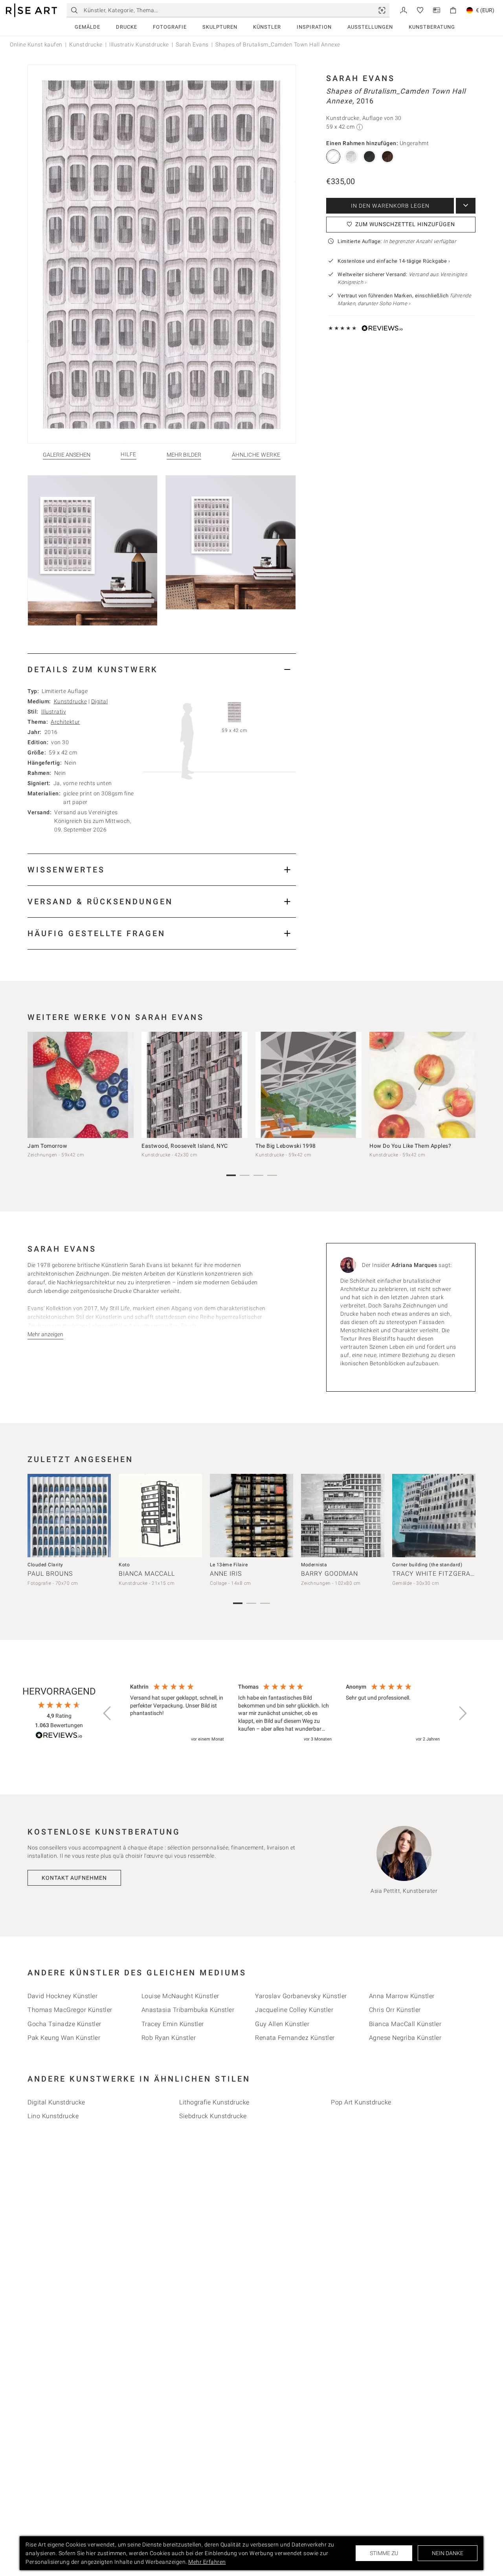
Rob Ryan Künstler (169, 2038)
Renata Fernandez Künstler (295, 2038)
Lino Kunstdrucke (53, 2116)
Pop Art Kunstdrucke (361, 2102)
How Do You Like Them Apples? (410, 1146)
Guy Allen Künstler (282, 2024)
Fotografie (170, 27)
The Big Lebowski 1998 (286, 1146)
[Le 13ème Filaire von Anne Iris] (251, 1516)
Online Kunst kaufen (36, 44)
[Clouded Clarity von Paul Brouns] (69, 1516)
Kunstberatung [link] (432, 27)
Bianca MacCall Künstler (405, 2024)
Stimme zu (384, 2553)
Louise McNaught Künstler (180, 1996)
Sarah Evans (192, 44)
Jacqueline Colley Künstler (294, 2010)
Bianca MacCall (147, 1574)
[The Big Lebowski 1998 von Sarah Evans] (308, 1085)
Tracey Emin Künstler (173, 2024)
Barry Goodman (330, 1574)
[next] (467, 1087)
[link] (382, 10)
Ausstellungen (370, 27)
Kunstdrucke (86, 44)
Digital (100, 701)
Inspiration (314, 27)
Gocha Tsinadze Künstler (64, 2024)
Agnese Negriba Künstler (405, 2038)
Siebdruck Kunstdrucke (213, 2116)
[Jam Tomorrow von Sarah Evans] (81, 1085)
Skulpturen (220, 27)
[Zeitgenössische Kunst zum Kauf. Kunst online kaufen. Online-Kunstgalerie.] (31, 10)
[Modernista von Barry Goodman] (343, 1516)
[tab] (162, 669)
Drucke (127, 27)
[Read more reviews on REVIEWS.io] (59, 1736)
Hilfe (129, 455)
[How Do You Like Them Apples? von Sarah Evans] (422, 1085)
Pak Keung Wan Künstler (64, 2038)
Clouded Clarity (45, 1565)
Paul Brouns (50, 1574)
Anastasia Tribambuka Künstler (188, 2010)
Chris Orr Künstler (395, 2010)
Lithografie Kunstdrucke (214, 2102)
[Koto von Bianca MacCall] (160, 1516)
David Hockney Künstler (62, 1996)
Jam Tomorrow (47, 1146)
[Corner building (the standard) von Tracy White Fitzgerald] (434, 1516)
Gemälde (87, 27)
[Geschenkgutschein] (437, 10)
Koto (124, 1565)
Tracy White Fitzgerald (435, 1574)
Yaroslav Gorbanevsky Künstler (301, 1996)
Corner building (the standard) (427, 1565)
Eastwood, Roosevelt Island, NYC (185, 1146)
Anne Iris (226, 1574)
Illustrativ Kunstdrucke (139, 44)
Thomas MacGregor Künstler (70, 2010)
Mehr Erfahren (207, 2562)
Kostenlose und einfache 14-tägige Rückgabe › (394, 261)
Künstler (267, 27)
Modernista (314, 1565)
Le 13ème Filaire (229, 1565)
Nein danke (448, 2553)
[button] (108, 1713)
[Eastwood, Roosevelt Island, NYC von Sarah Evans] (195, 1085)
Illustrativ (54, 712)
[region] (285, 1713)
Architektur (65, 722)
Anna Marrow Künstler (402, 1996)
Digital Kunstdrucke (56, 2102)
